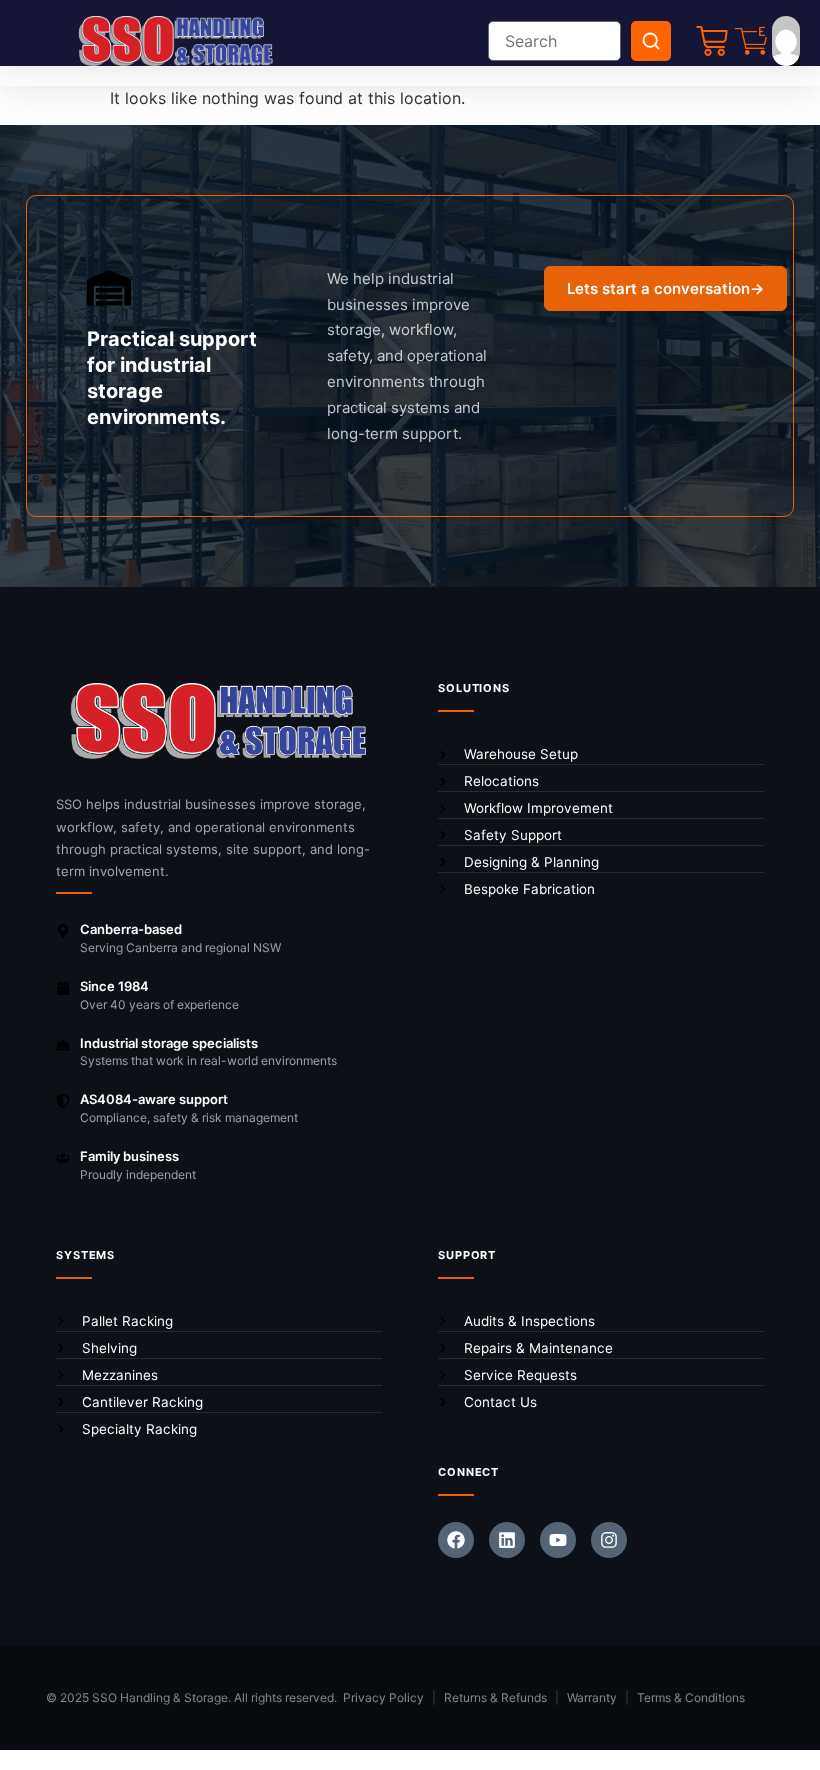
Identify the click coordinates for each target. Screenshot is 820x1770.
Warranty (592, 1697)
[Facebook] (456, 1540)
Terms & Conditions (691, 1697)
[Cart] (712, 41)
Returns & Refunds (495, 1697)
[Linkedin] (507, 1540)
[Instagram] (609, 1540)
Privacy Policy (383, 1697)
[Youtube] (558, 1540)
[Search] (651, 41)
